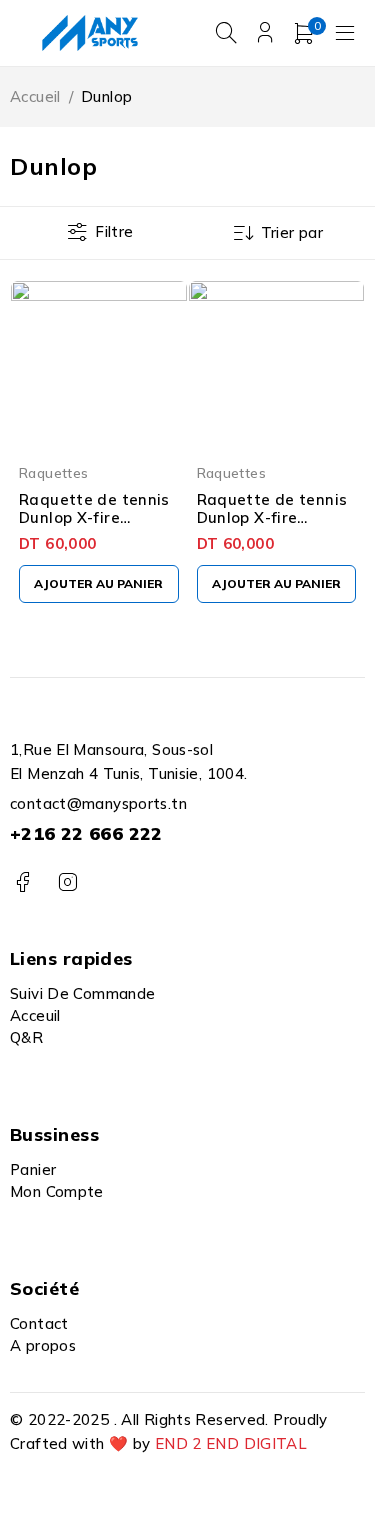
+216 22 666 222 (86, 833)
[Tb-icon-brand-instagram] (67, 882)
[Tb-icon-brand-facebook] (22, 882)
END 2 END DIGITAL (231, 1443)
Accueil (35, 96)
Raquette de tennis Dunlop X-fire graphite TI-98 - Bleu (94, 526)
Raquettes (53, 472)
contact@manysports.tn (98, 803)
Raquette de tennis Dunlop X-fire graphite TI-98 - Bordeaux (272, 526)
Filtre (114, 231)
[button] (99, 584)
